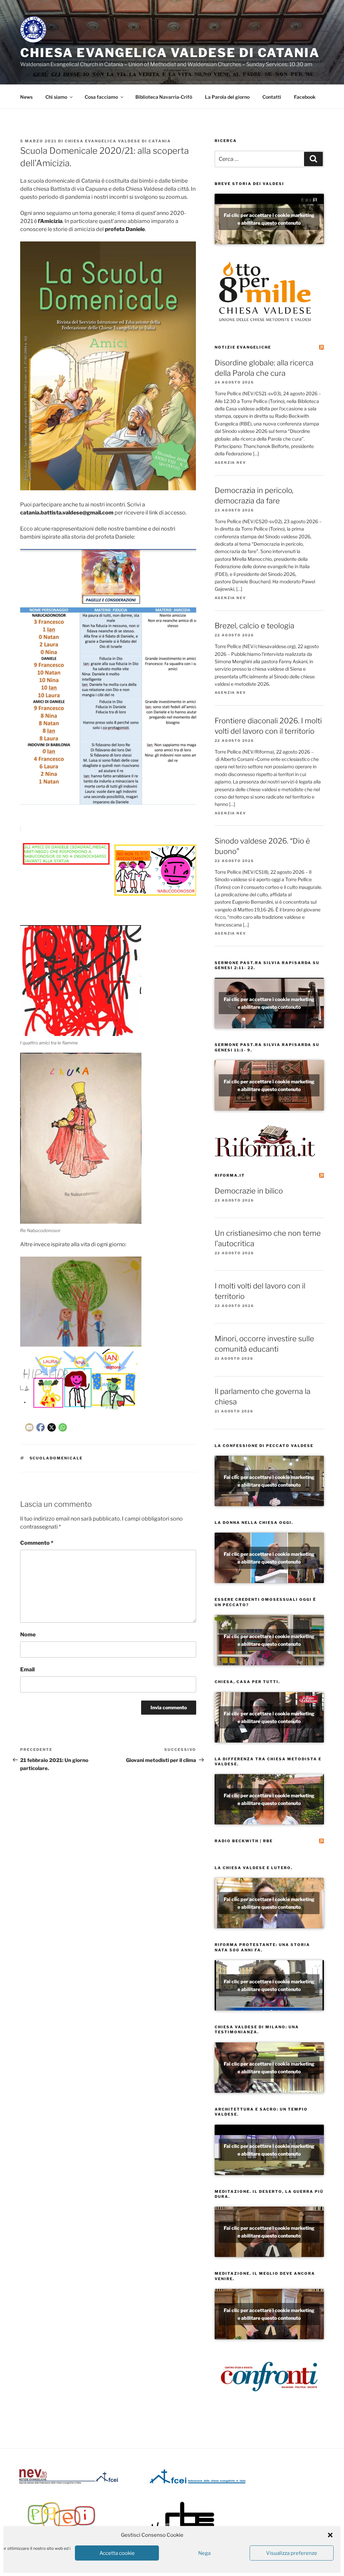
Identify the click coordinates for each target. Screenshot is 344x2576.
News (26, 97)
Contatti (272, 97)
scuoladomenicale (56, 1458)
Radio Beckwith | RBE (244, 1841)
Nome (28, 1635)
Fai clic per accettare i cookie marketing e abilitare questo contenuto (269, 219)
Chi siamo (56, 97)
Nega (204, 2553)
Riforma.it (230, 1175)
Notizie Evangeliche (243, 347)
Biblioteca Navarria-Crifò (164, 97)
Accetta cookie (117, 2553)
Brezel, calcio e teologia (254, 626)
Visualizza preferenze (292, 2553)
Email (27, 1669)
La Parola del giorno (227, 97)
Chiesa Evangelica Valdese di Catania (170, 53)
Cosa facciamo (101, 97)
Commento (37, 1543)
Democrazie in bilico (249, 1191)
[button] (330, 2535)
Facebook (305, 97)
